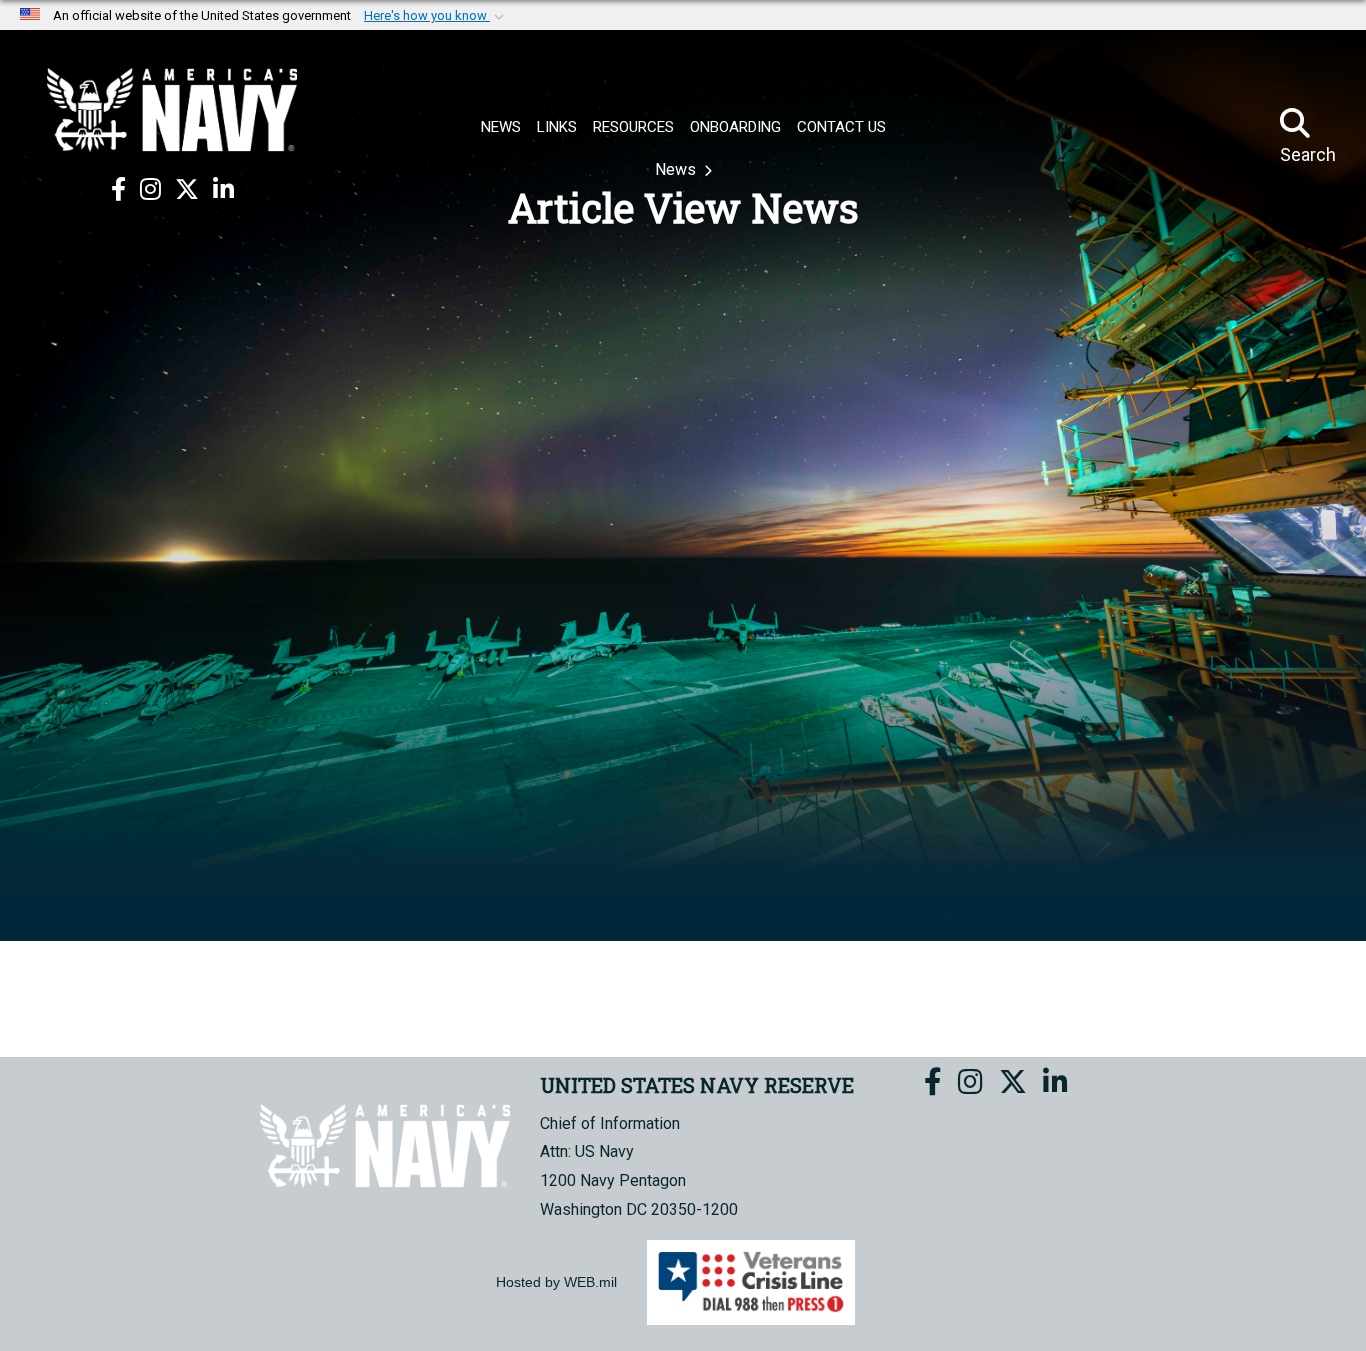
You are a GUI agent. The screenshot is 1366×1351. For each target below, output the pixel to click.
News (677, 169)
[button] (436, 16)
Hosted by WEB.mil (556, 1282)
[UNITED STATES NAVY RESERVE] (172, 110)
